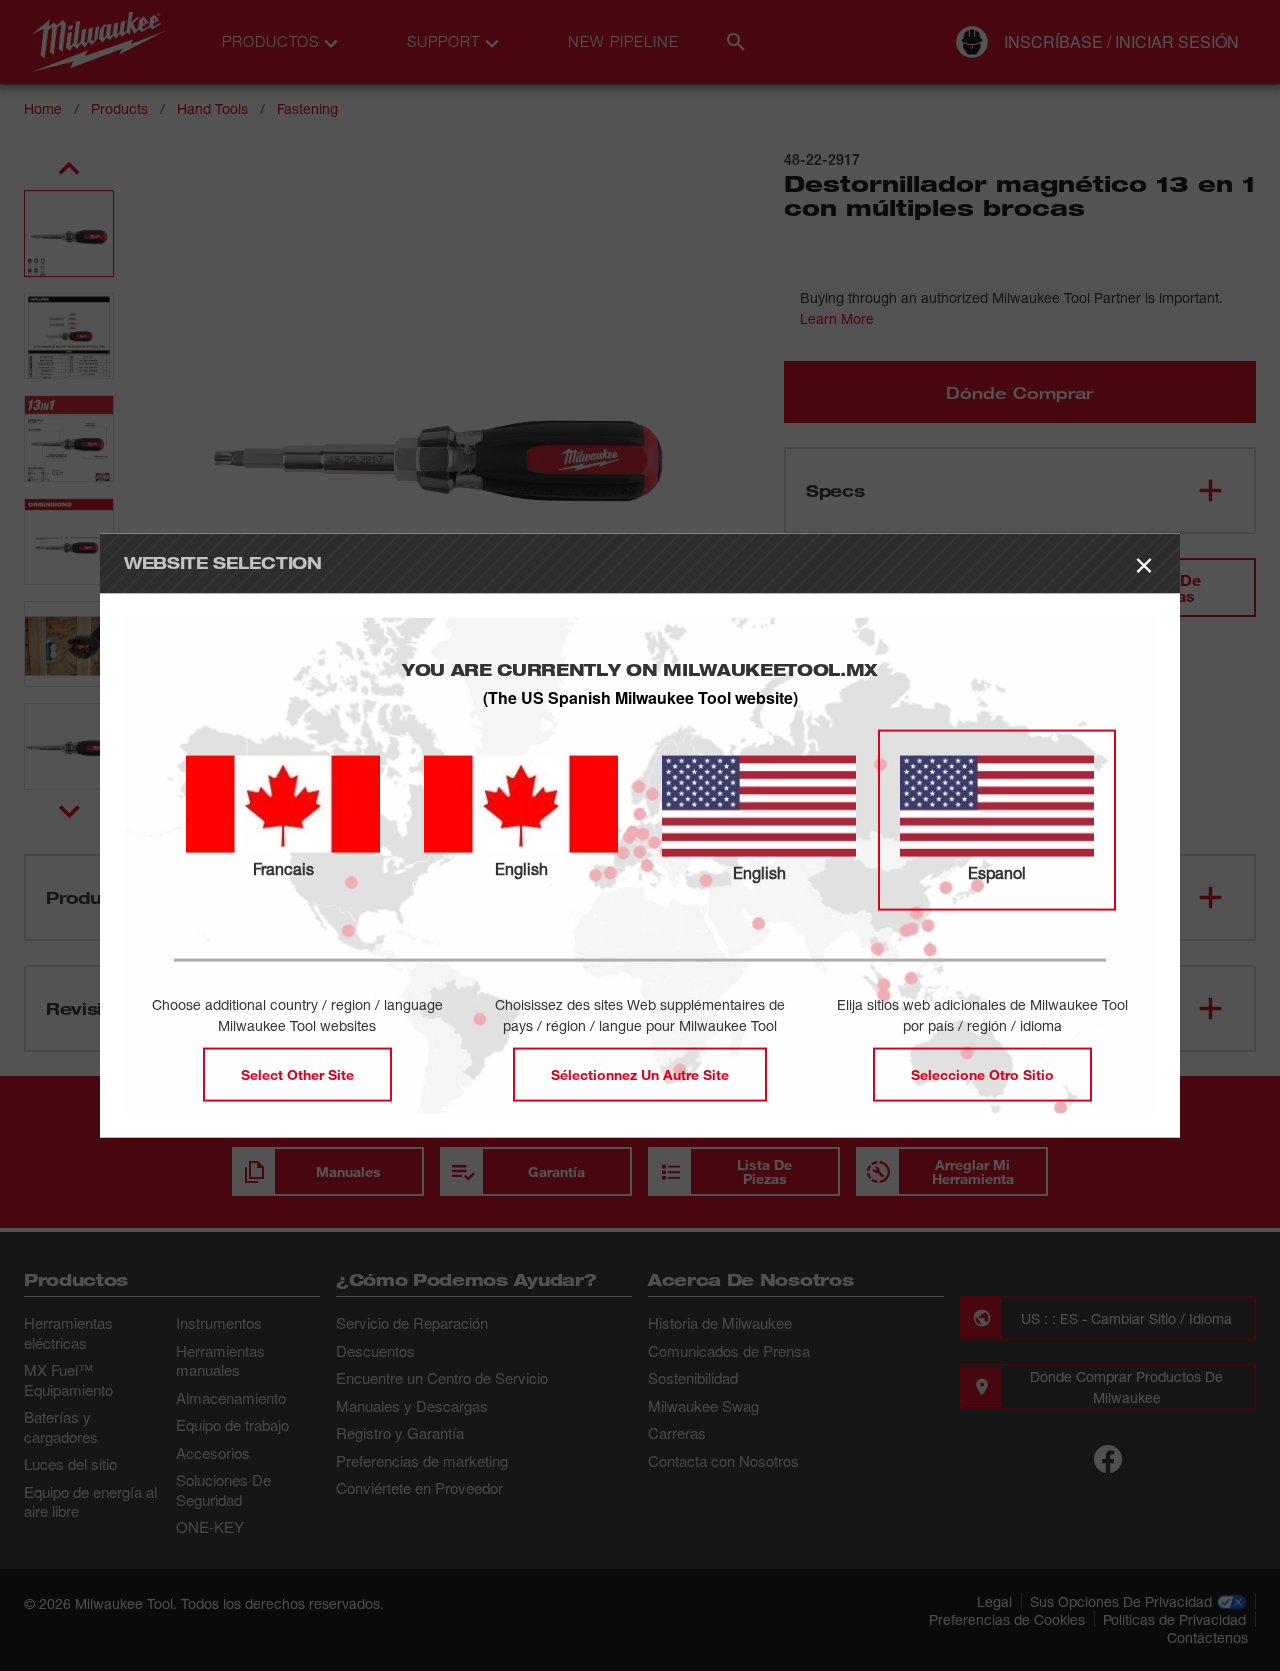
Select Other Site (297, 1074)
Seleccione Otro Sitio (982, 1074)
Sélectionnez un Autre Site (640, 1074)
